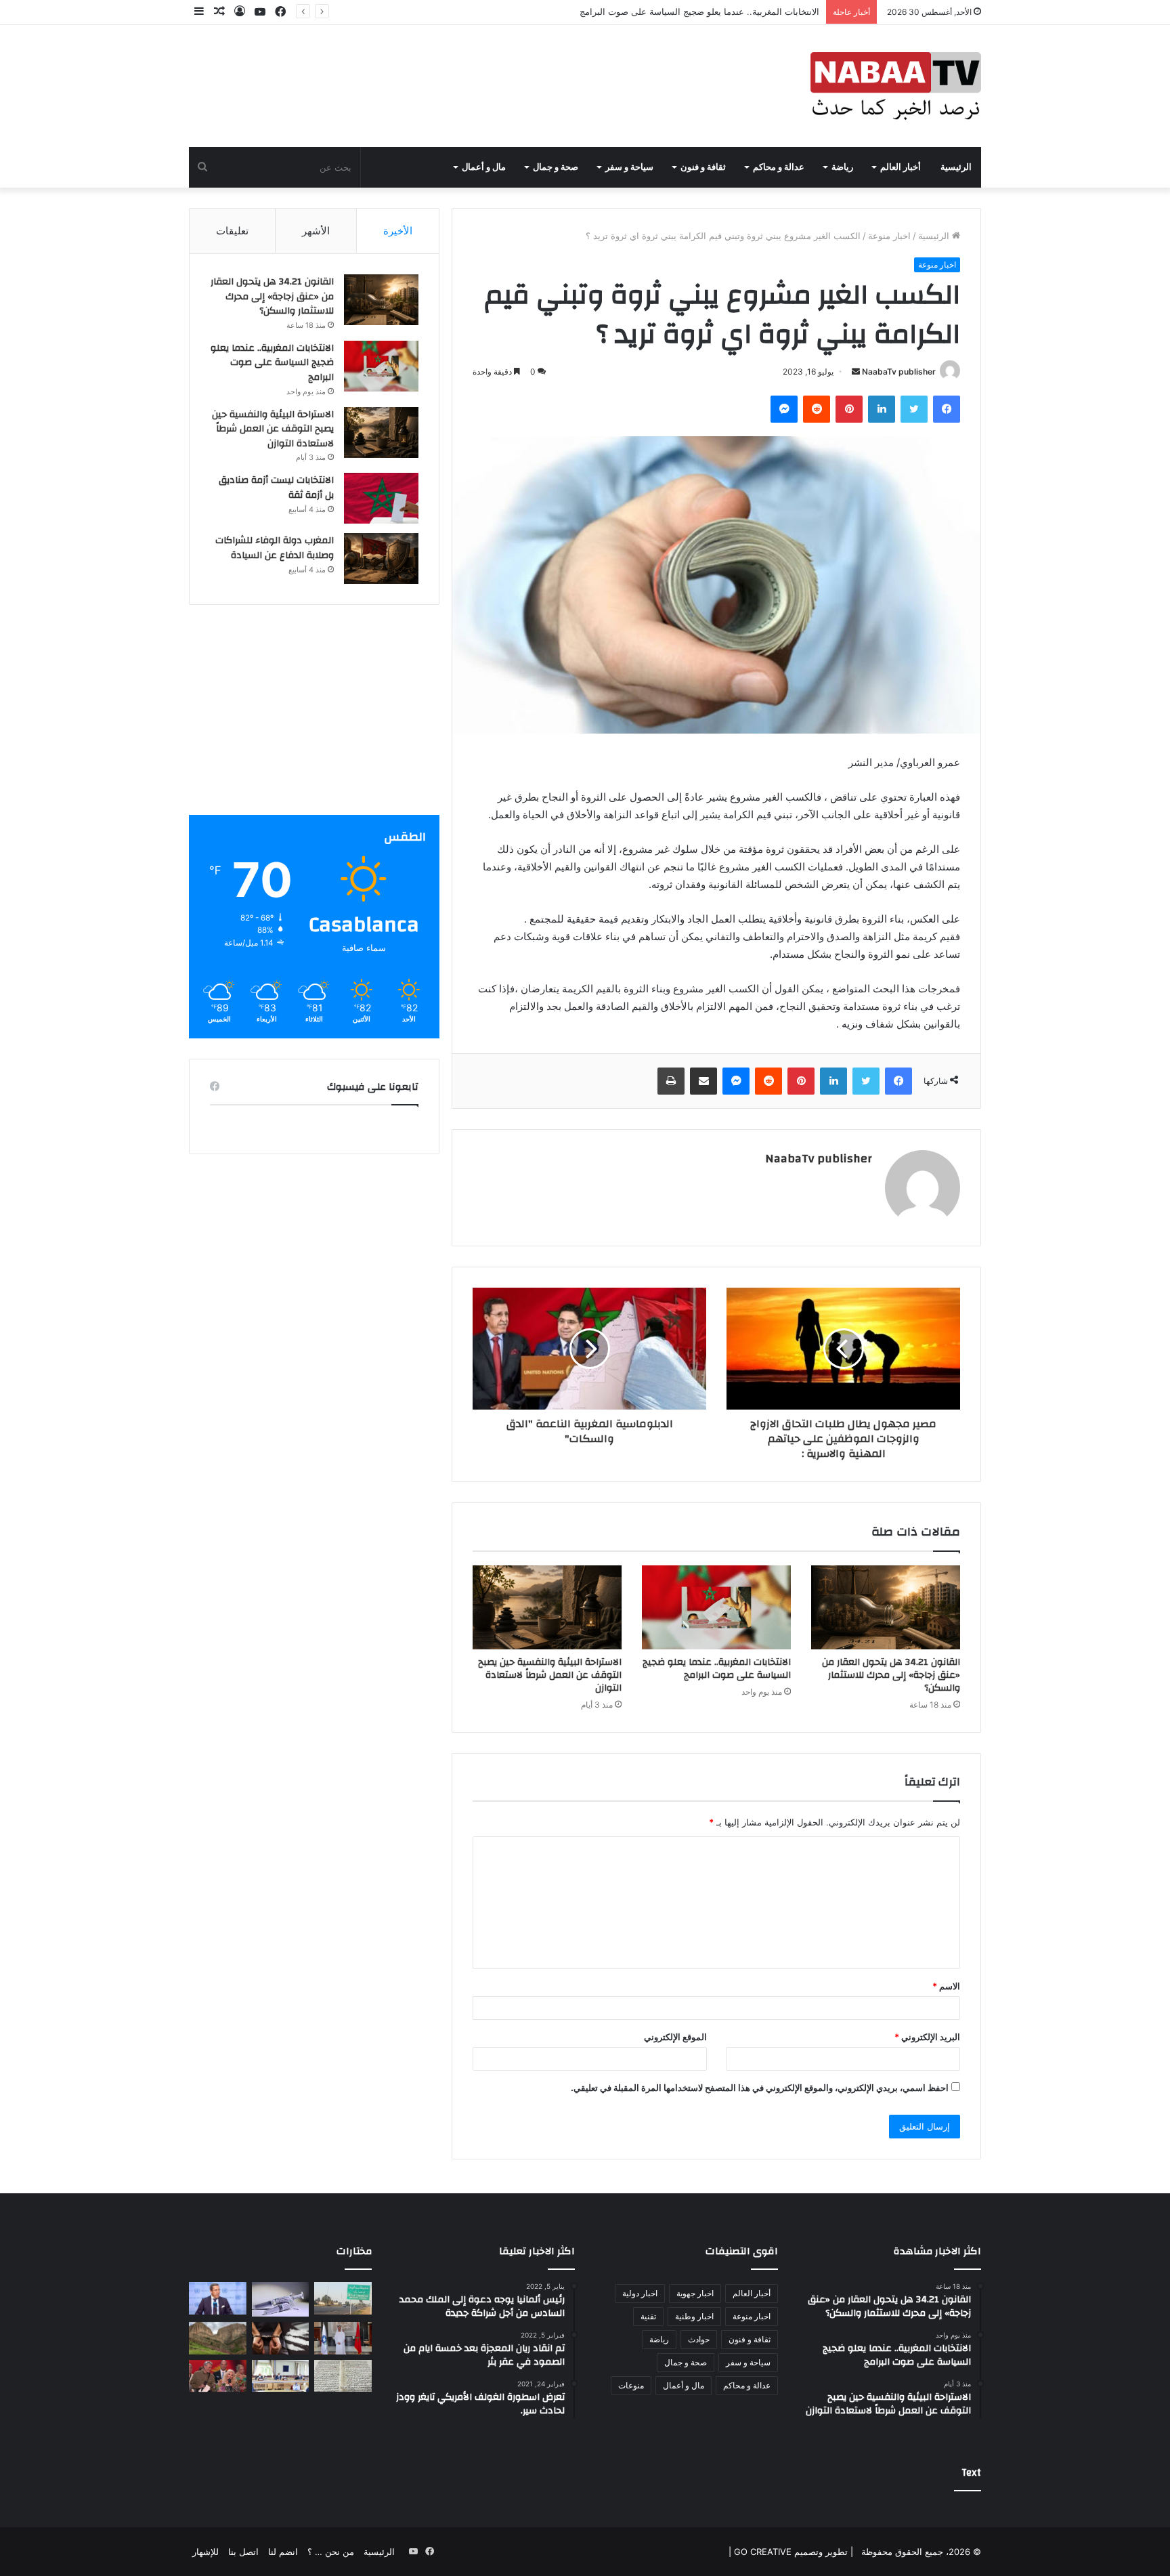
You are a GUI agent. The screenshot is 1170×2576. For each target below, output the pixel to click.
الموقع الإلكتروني (675, 2037)
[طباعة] (671, 1081)
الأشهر (316, 231)
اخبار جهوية (695, 2293)
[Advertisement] (314, 720)
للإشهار (205, 2552)
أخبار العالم (901, 167)
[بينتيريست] (849, 409)
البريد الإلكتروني (927, 2037)
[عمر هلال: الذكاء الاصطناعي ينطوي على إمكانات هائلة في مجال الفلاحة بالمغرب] (218, 2298)
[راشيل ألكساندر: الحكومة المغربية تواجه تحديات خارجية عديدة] (218, 2376)
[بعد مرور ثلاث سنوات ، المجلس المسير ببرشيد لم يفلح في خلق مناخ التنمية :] (343, 2298)
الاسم (946, 1986)
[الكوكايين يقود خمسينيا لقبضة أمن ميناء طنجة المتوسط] (281, 2338)
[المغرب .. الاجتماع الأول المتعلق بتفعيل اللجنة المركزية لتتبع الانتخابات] (281, 2376)
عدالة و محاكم (779, 167)
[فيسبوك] (947, 409)
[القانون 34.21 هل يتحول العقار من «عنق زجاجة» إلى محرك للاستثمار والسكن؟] (886, 1607)
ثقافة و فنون (703, 167)
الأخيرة (398, 231)
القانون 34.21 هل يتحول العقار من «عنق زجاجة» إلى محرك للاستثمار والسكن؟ (891, 1675)
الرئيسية (956, 167)
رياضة (842, 167)
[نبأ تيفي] (896, 86)
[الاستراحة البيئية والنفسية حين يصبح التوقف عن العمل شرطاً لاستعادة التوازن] (547, 1607)
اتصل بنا (243, 2552)
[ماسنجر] (784, 409)
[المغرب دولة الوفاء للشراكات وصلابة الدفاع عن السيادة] (381, 558)
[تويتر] (914, 409)
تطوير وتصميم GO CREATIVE (789, 2552)
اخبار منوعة (889, 236)
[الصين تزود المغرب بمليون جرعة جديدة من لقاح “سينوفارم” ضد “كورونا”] (281, 2299)
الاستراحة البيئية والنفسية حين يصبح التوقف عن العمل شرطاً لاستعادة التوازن (676, 12)
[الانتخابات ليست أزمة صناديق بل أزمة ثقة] (381, 498)
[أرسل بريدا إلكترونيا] (856, 372)
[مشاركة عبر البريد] (703, 1081)
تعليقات (232, 231)
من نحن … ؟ (331, 2552)
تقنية (648, 2316)
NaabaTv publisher (899, 372)
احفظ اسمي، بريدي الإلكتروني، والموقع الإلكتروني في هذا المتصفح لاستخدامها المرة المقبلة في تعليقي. (760, 2088)
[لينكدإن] (882, 409)
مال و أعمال (484, 167)
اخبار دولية (640, 2293)
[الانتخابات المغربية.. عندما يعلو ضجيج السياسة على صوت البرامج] (716, 1607)
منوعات (631, 2385)
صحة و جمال (556, 167)
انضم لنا (283, 2552)
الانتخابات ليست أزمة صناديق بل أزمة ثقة (276, 488)
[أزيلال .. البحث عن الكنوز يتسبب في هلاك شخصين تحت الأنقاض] (218, 2338)
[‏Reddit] (817, 409)
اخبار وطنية (694, 2316)
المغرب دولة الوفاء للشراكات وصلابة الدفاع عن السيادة (275, 548)
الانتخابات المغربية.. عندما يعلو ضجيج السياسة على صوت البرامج (717, 1669)
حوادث (699, 2339)
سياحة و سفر (629, 167)
